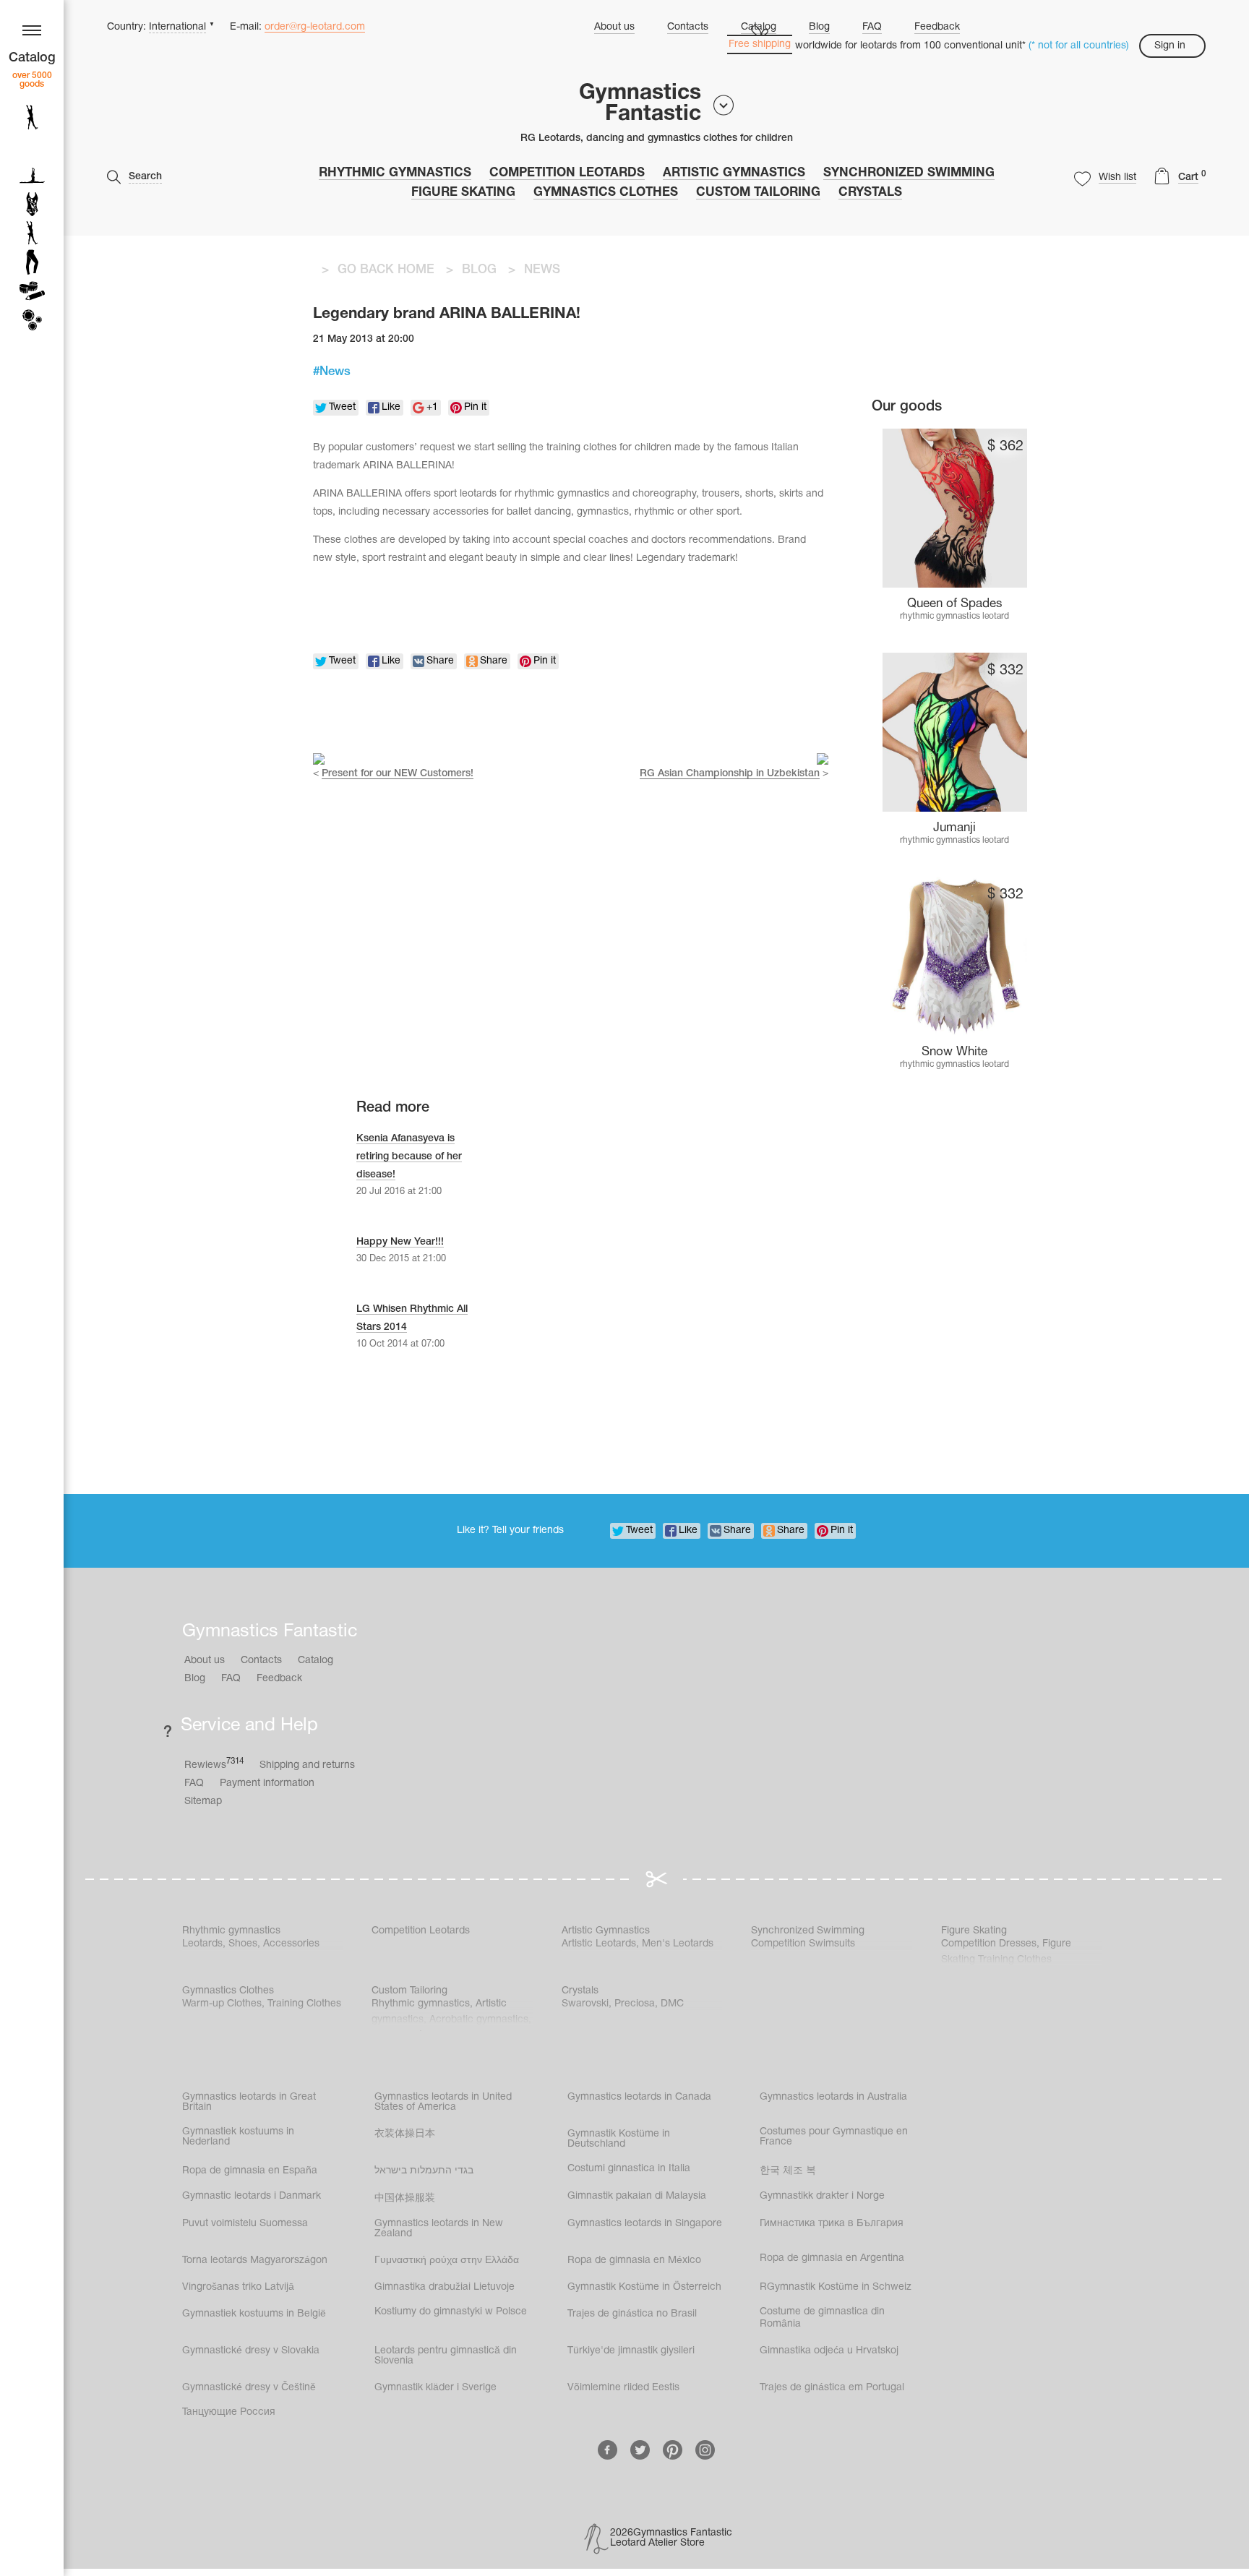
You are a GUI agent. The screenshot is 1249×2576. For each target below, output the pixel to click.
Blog (819, 27)
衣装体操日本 (405, 2134)
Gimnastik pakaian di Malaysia (637, 2196)
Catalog (316, 1661)
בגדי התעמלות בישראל (424, 2171)
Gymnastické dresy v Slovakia (251, 2351)
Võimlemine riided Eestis (623, 2388)
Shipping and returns (307, 1765)
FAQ (872, 27)
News (335, 372)
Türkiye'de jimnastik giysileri (631, 2351)
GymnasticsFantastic (640, 104)
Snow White (954, 1052)
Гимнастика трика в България (832, 2224)
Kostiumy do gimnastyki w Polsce (451, 2312)
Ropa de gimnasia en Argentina (832, 2258)
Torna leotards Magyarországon (255, 2261)
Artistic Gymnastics (734, 173)
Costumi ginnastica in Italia (629, 2169)
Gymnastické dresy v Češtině (249, 2388)
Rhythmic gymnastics (395, 173)
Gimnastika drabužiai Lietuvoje (445, 2287)
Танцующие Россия (229, 2412)
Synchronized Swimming (909, 173)
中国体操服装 (405, 2198)
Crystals (870, 193)
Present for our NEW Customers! (398, 774)
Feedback (937, 27)
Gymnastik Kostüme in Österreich (644, 2287)
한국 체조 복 (788, 2171)
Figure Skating (463, 193)
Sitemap (203, 1802)
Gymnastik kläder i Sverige (435, 2388)
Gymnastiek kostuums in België (254, 2314)
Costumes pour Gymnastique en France (834, 2137)
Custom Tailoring (758, 193)
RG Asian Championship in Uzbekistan (730, 774)
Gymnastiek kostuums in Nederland (238, 2137)
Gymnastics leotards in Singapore (645, 2224)
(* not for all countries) (1079, 46)
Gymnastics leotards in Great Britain (249, 2102)
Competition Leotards (567, 173)
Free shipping (760, 44)
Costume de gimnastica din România (822, 2318)
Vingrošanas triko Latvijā (238, 2287)
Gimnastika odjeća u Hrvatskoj (829, 2351)
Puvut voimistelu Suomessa (245, 2224)
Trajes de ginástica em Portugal (832, 2388)
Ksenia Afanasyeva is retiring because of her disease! (409, 1157)
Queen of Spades (955, 604)
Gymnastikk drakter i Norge (822, 2196)
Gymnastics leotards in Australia (833, 2097)
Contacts (688, 27)
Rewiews (214, 1764)
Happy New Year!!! (400, 1242)
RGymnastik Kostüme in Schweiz (836, 2287)
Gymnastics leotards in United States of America (443, 2102)
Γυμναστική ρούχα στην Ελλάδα (447, 2261)
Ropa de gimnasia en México (634, 2261)
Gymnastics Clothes (606, 193)
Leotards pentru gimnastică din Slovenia (446, 2356)
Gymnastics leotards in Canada (639, 2097)
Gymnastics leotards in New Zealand (439, 2229)
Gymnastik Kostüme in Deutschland (619, 2139)
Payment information (267, 1783)
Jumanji (954, 828)
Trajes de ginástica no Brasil (632, 2314)
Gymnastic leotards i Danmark (252, 2196)
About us (614, 27)
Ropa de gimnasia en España (250, 2171)
